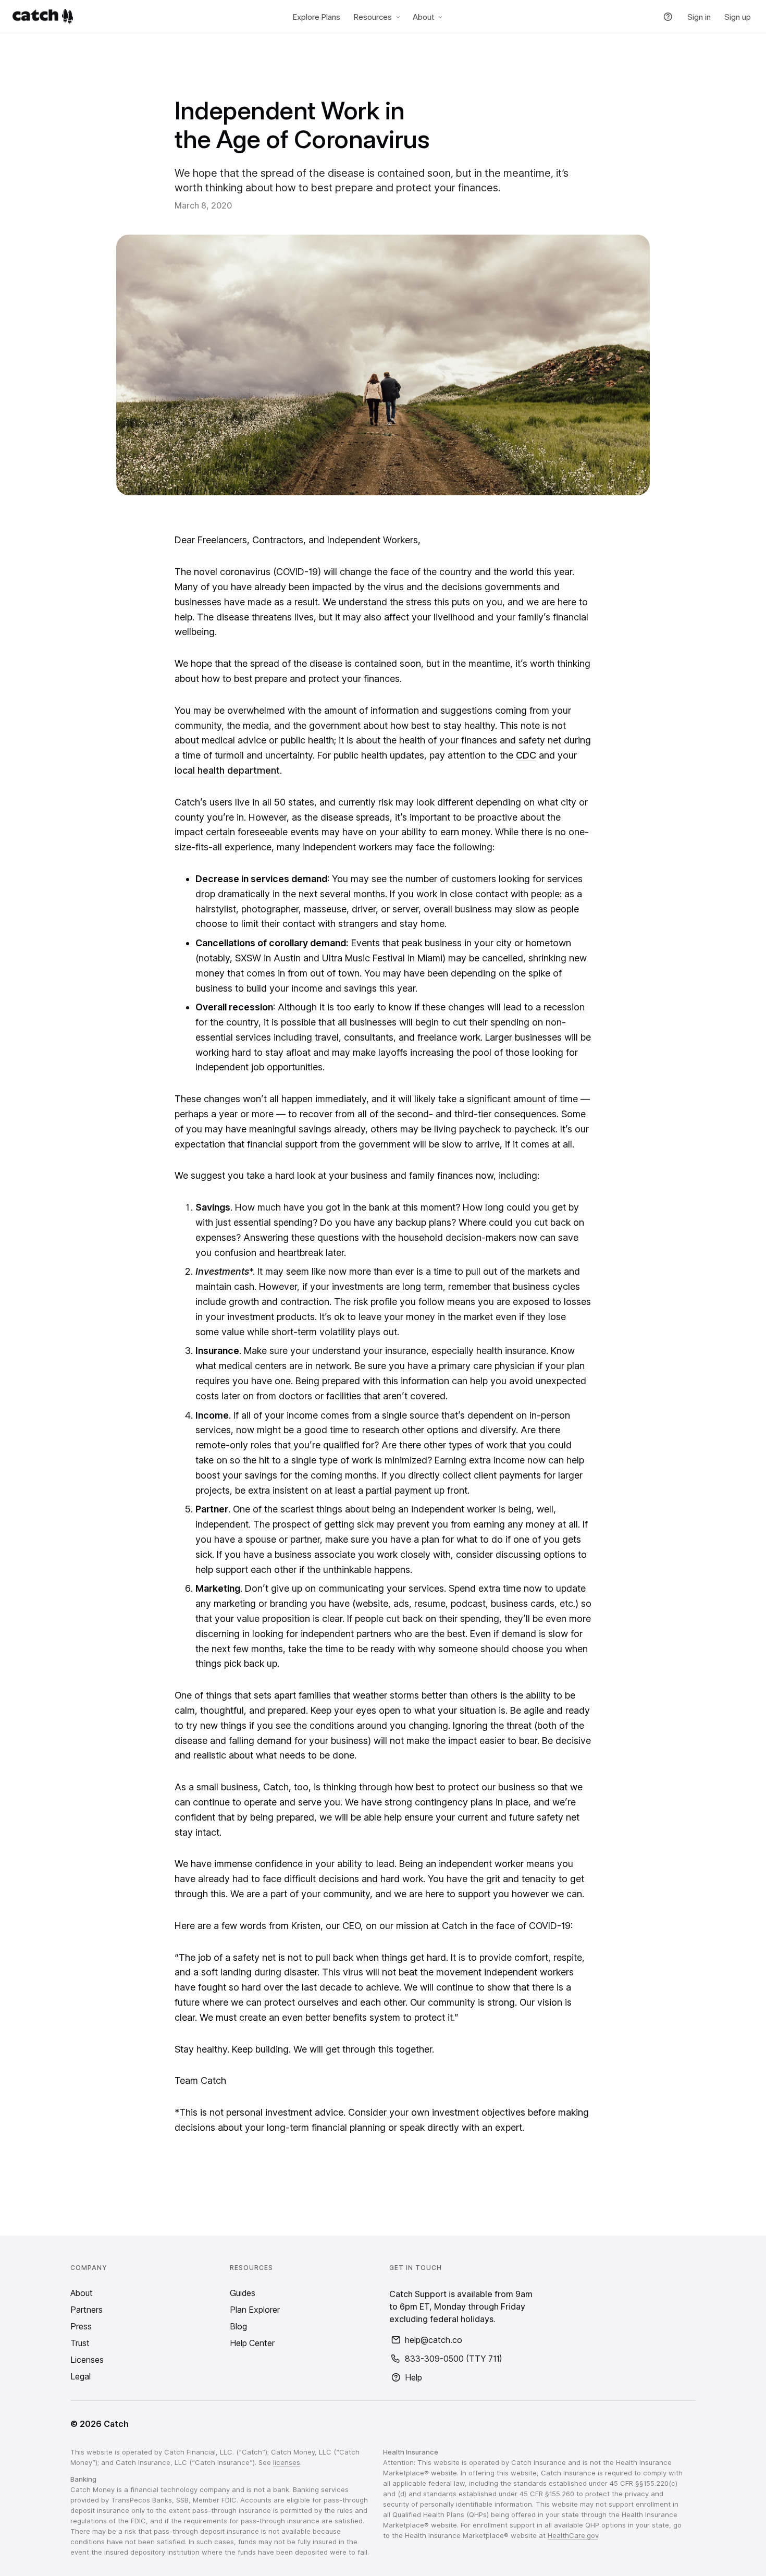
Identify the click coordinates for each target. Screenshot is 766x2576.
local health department (227, 770)
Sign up (738, 17)
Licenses (87, 2360)
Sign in (699, 17)
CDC (526, 755)
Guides (243, 2293)
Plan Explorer (255, 2310)
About (423, 17)
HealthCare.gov (573, 2535)
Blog (238, 2326)
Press (81, 2326)
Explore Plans (317, 17)
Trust (80, 2343)
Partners (87, 2310)
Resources (373, 17)
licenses (287, 2462)
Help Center (252, 2343)
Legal (81, 2376)
